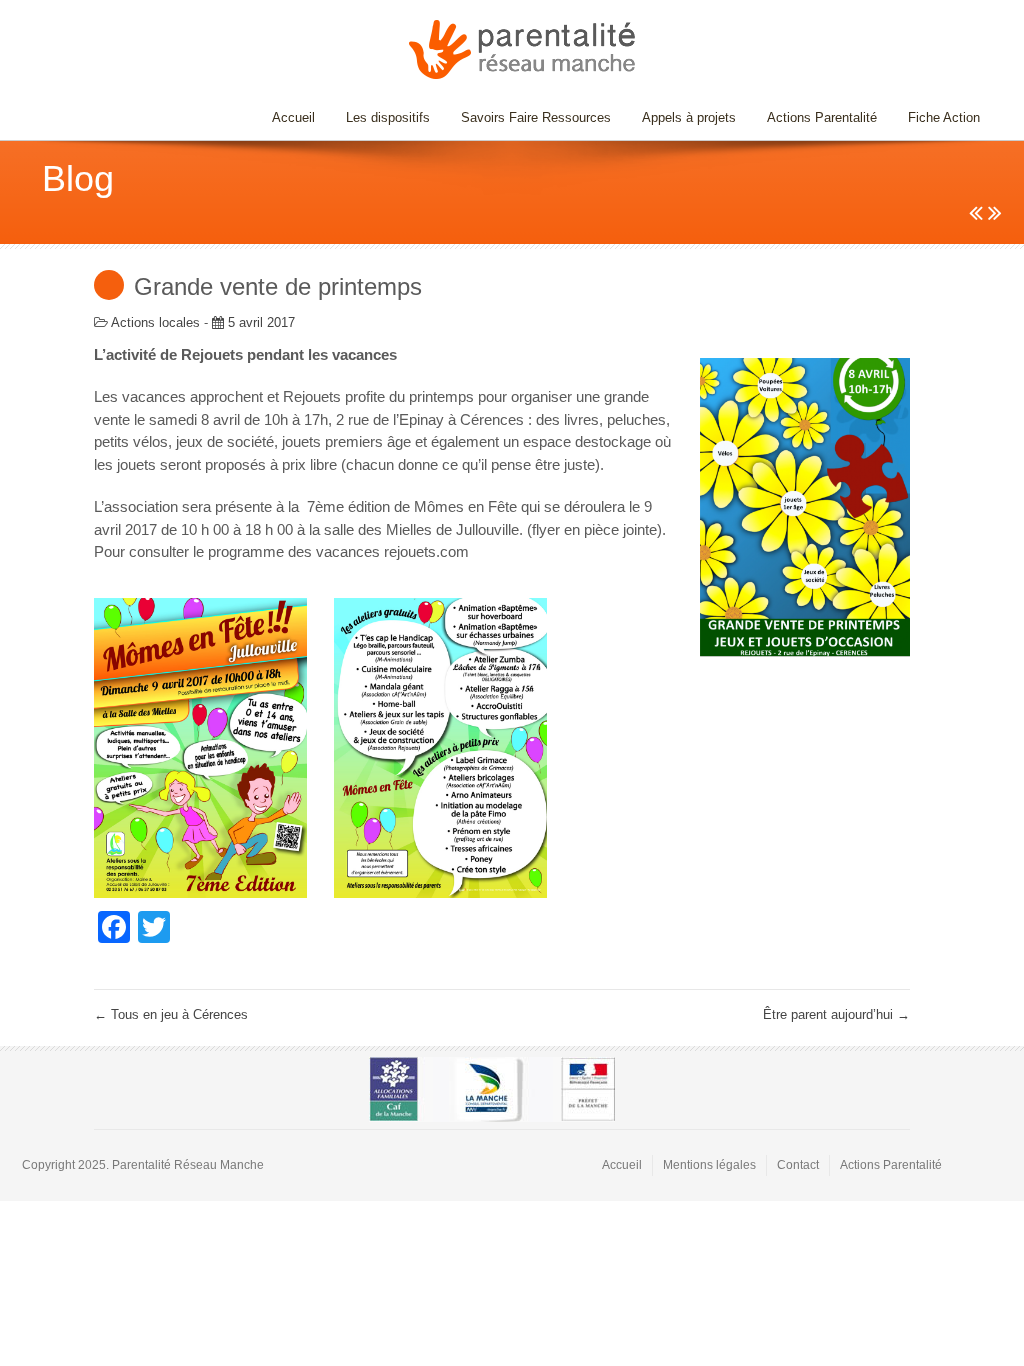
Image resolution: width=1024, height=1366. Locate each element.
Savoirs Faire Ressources (528, 117)
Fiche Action (944, 117)
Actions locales (155, 322)
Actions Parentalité (822, 117)
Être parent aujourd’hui (836, 1014)
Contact (798, 1165)
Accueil (293, 117)
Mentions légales (709, 1165)
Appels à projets (689, 117)
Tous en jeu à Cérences (171, 1014)
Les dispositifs (380, 117)
